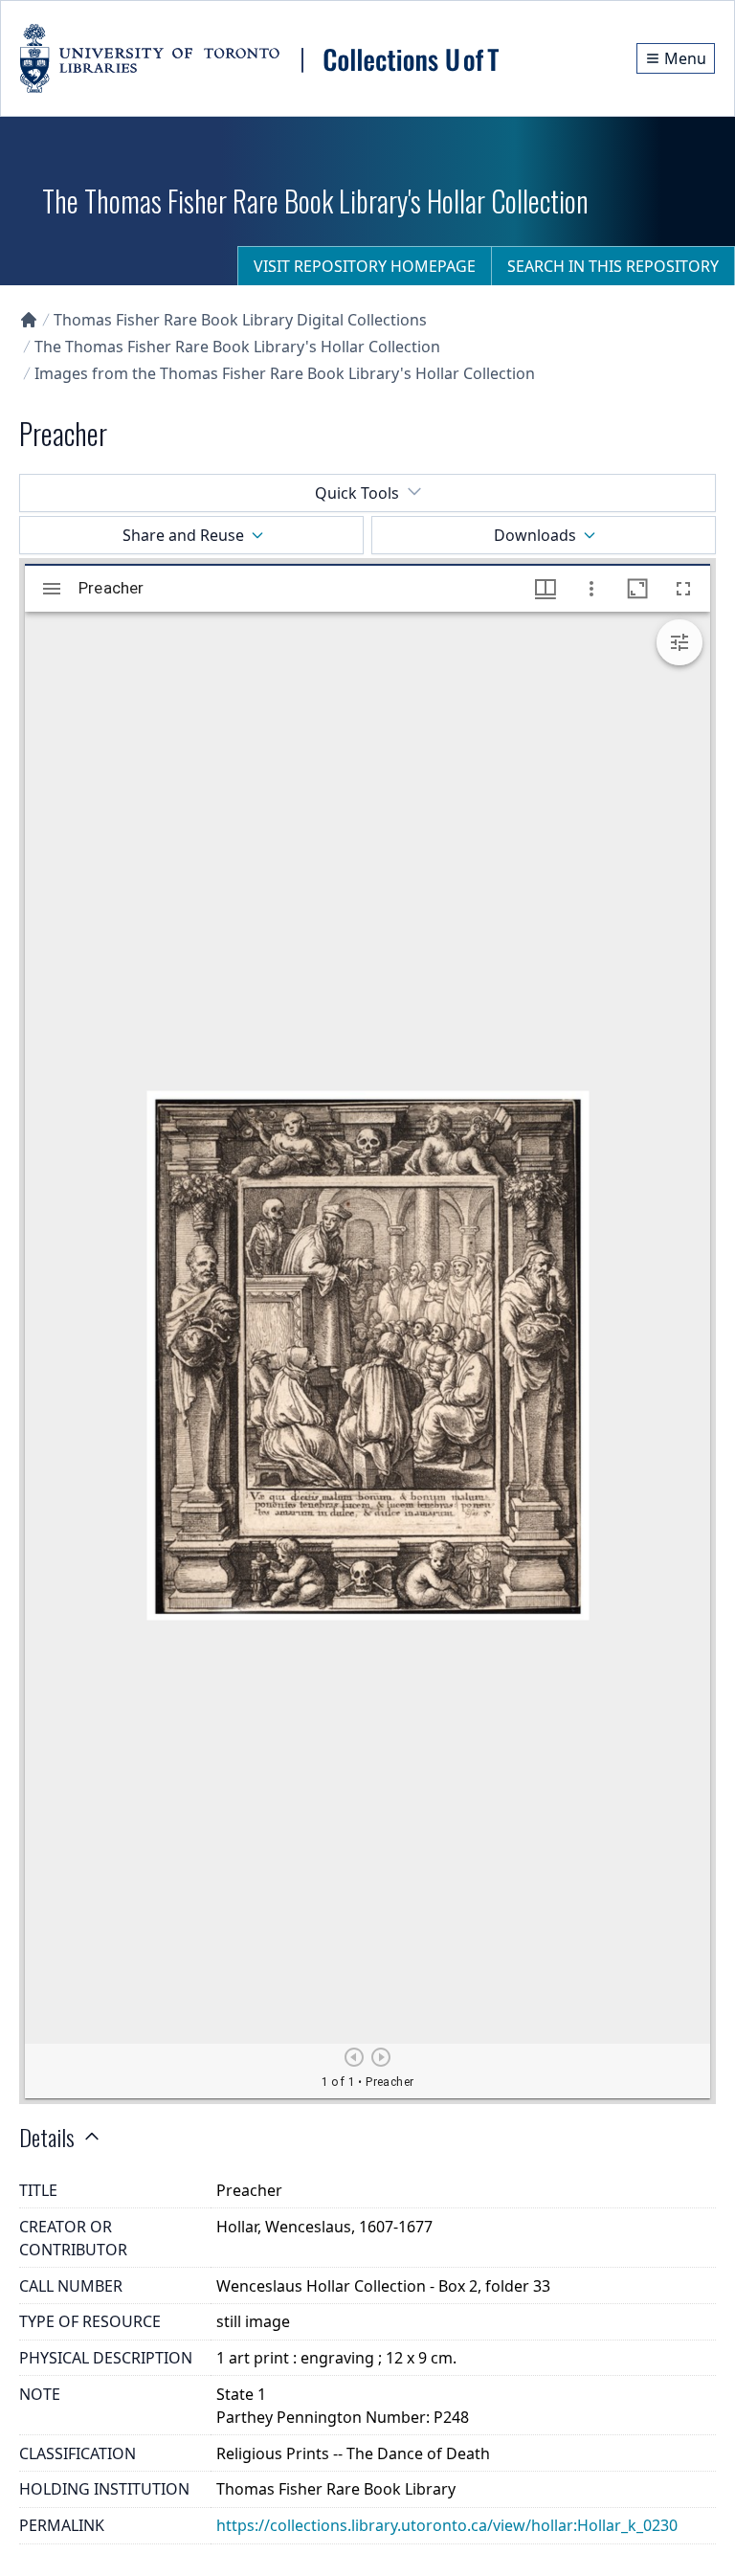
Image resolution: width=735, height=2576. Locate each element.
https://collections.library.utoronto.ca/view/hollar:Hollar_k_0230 (447, 2525)
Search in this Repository (613, 266)
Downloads (535, 535)
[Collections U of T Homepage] (29, 320)
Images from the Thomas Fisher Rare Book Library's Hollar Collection (285, 373)
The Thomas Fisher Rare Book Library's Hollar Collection (237, 347)
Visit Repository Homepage (365, 266)
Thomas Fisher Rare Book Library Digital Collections (240, 320)
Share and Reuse (183, 535)
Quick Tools (357, 493)
